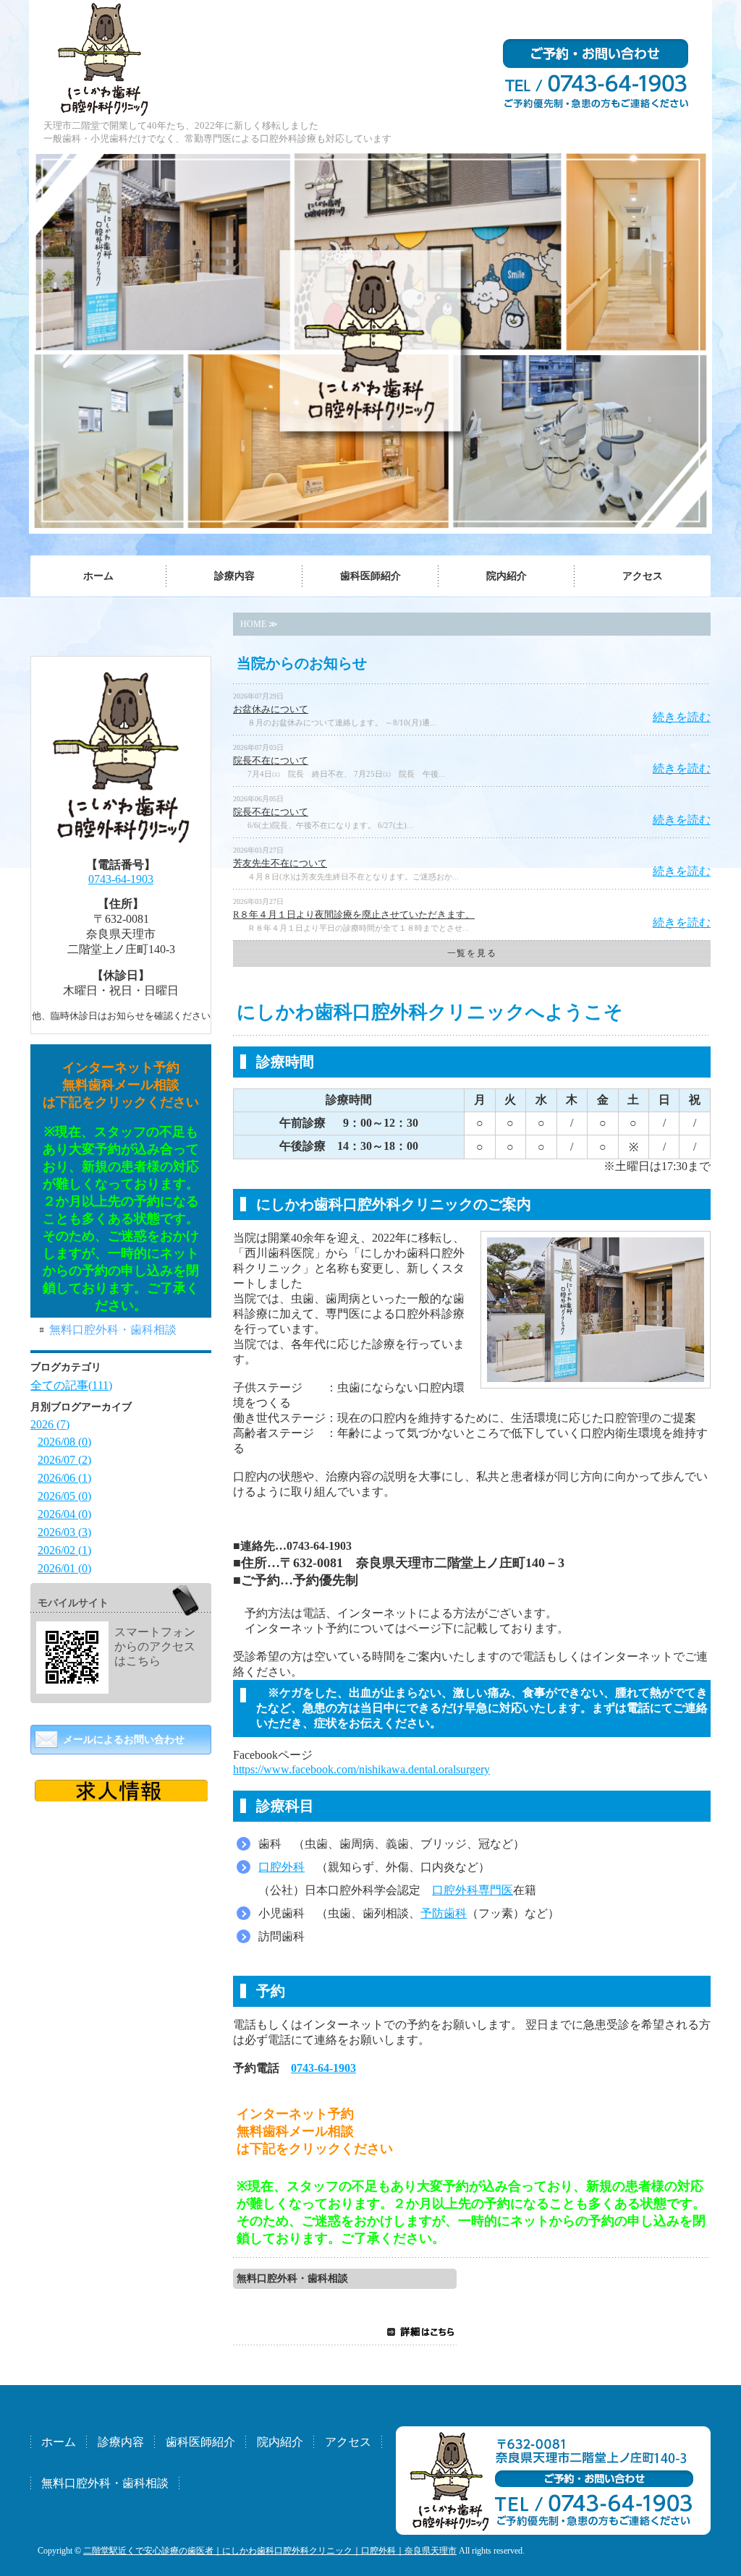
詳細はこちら (420, 2332)
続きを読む (682, 717)
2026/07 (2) (64, 1460)
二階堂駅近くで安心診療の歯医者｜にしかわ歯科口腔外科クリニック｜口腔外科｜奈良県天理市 (270, 2551)
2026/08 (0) (64, 1442)
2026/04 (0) (64, 1514)
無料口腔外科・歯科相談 (292, 2278)
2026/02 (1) (64, 1550)
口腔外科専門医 (473, 1890)
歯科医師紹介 (370, 576)
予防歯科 (444, 1913)
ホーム (98, 576)
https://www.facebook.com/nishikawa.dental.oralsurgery (361, 1769)
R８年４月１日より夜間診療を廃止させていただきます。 (354, 914)
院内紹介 (507, 576)
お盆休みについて (271, 709)
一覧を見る (472, 953)
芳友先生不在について (280, 863)
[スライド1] (121, 1795)
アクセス (643, 576)
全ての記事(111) (71, 1385)
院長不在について (271, 760)
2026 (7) (50, 1424)
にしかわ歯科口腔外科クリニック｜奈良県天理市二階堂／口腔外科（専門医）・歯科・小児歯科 (106, 58)
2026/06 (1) (64, 1478)
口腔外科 (281, 1867)
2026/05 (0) (64, 1496)
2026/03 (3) (64, 1532)
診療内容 (234, 576)
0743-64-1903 (323, 2068)
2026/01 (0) (64, 1568)
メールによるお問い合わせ (124, 1740)
